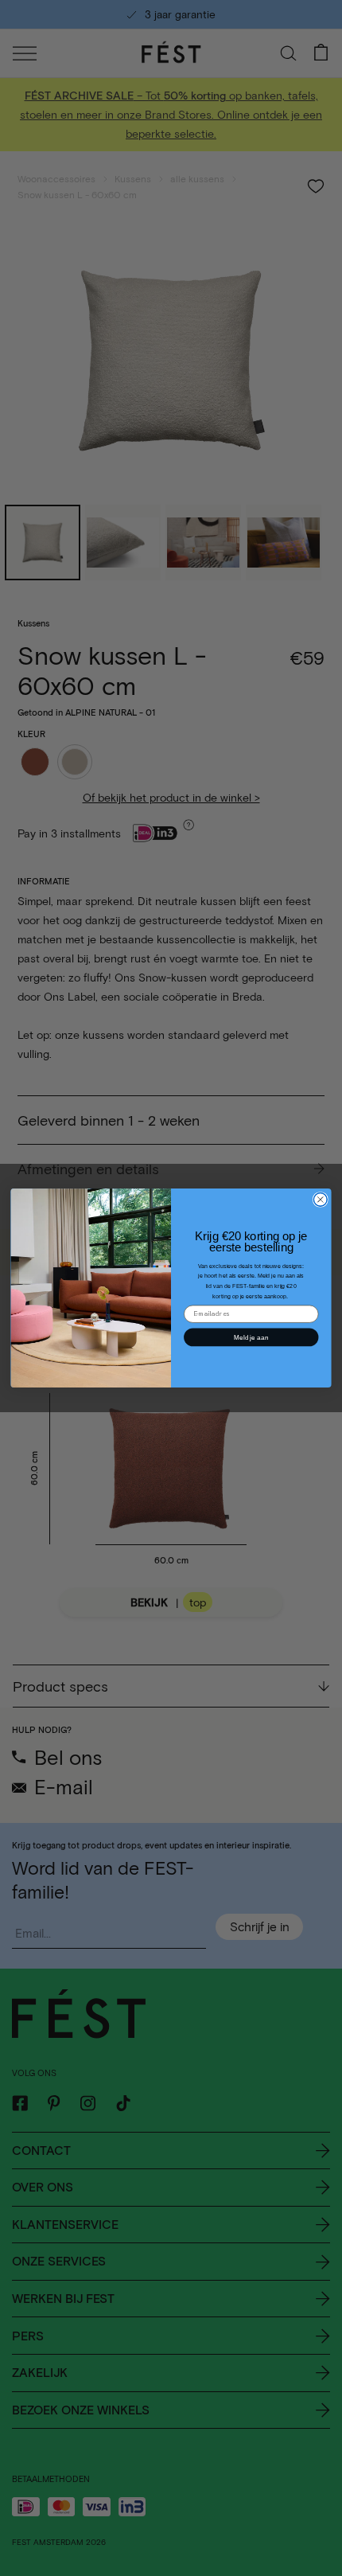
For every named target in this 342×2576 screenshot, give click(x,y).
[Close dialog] (320, 1199)
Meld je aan (251, 1337)
